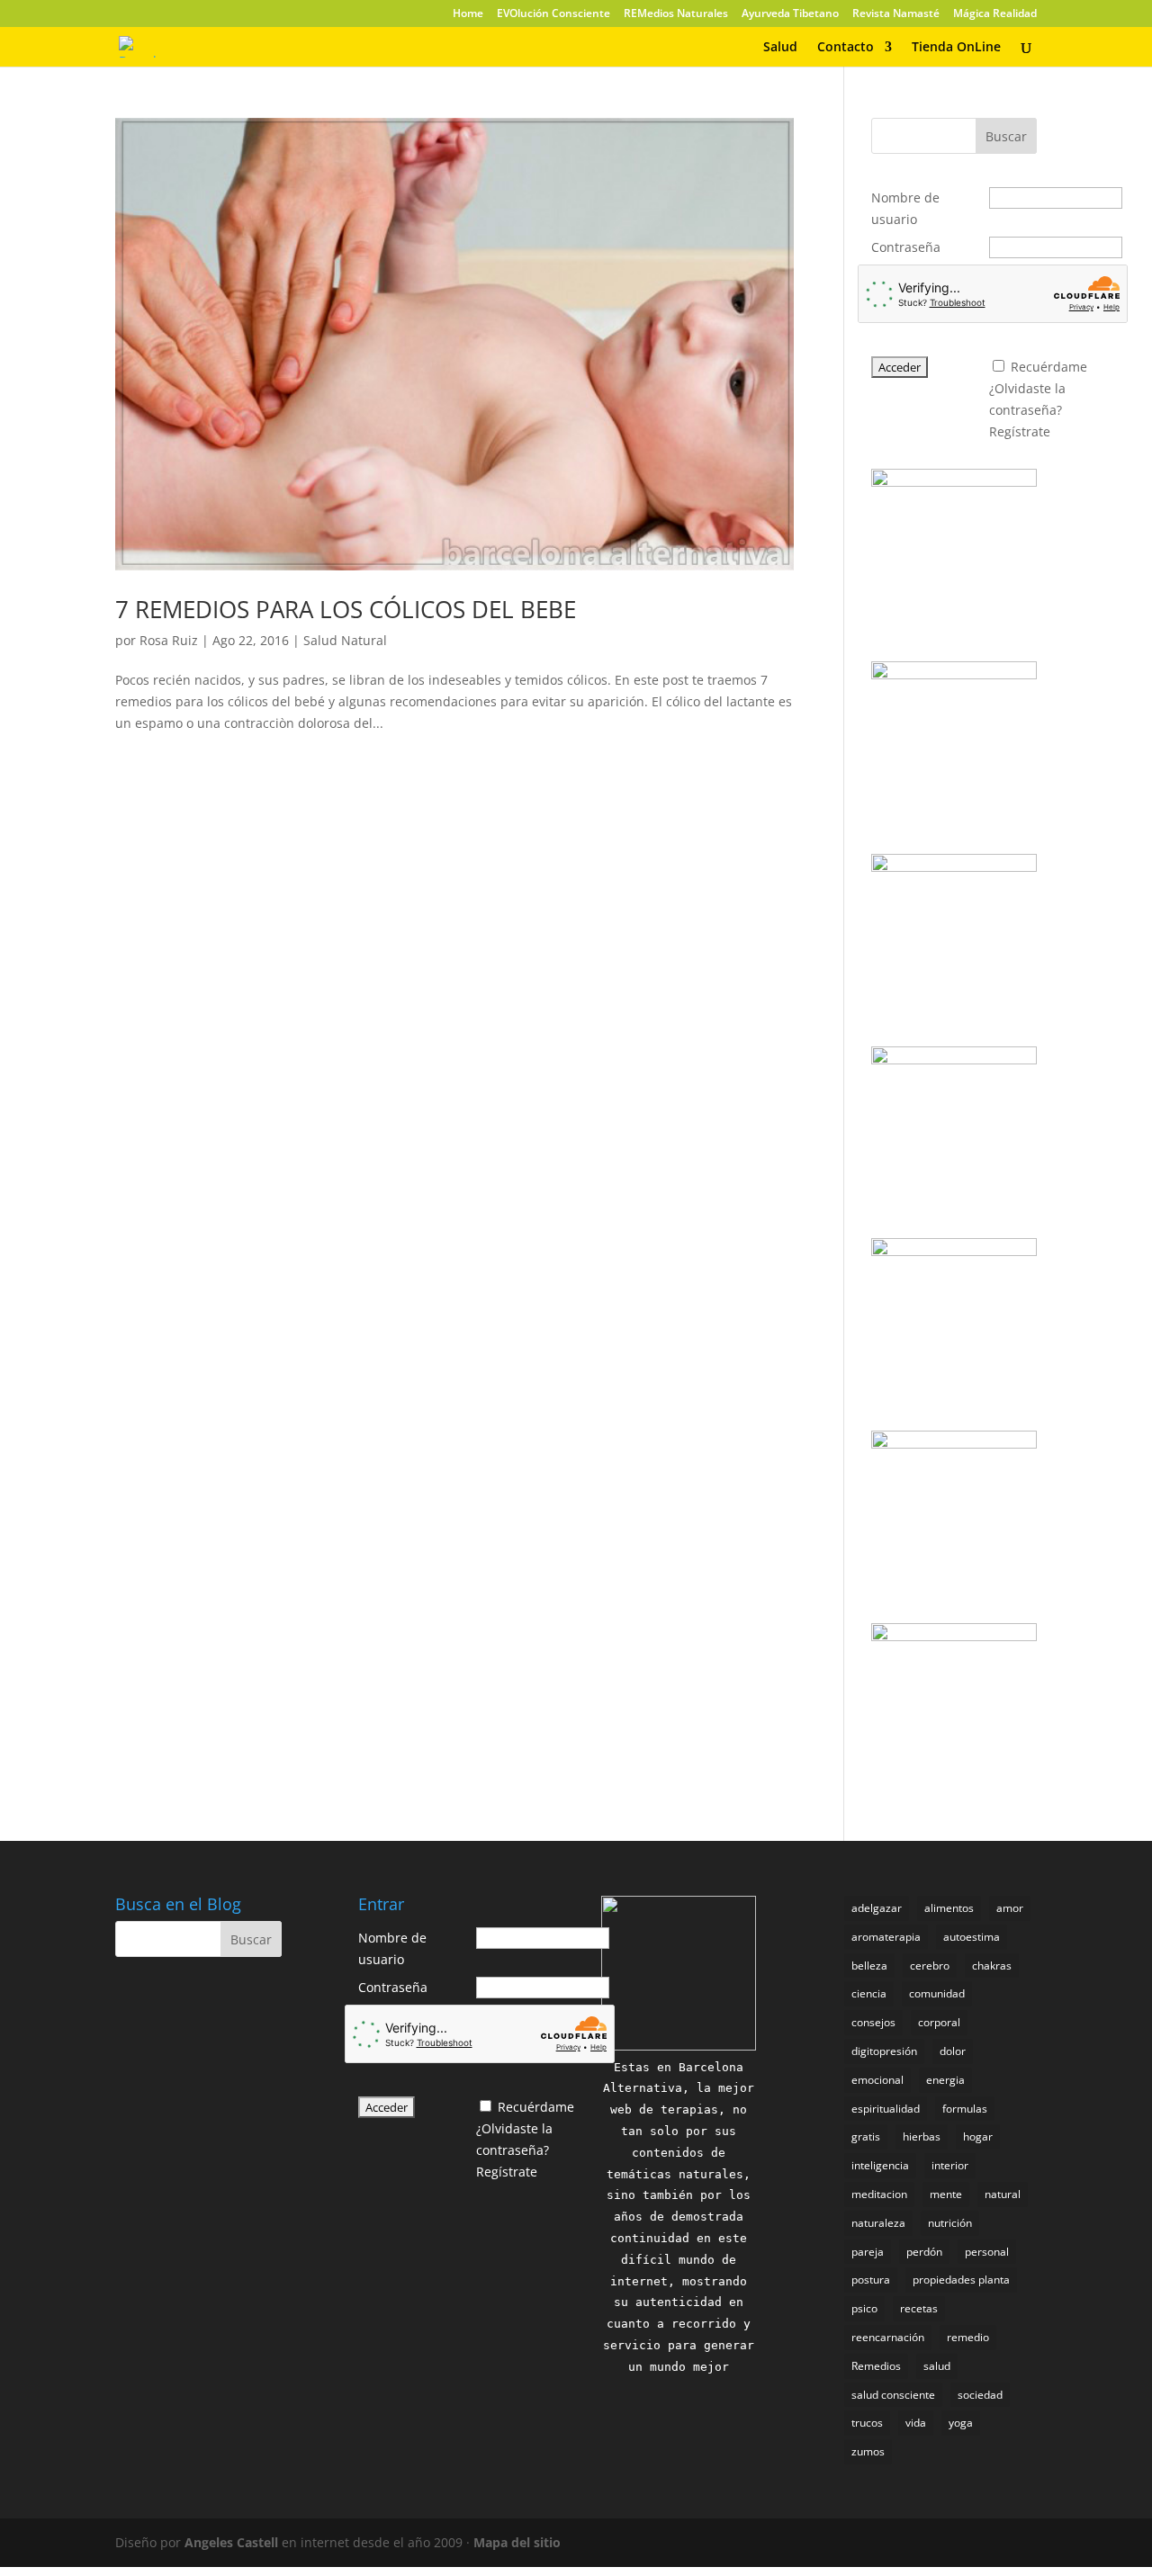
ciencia (869, 1993)
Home (468, 14)
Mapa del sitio (517, 2542)
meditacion (879, 2194)
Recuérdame (1049, 367)
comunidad (937, 1993)
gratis (866, 2136)
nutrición (950, 2223)
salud (937, 2366)
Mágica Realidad (995, 14)
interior (950, 2165)
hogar (978, 2136)
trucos (867, 2423)
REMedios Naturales (676, 14)
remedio (968, 2337)
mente (946, 2194)
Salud (780, 48)
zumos (868, 2451)
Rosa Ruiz (169, 640)
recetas (919, 2308)
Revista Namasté (896, 14)
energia (945, 2080)
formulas (965, 2109)
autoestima (972, 1937)
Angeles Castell (231, 2542)
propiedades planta (961, 2280)
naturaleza (878, 2223)
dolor (953, 2051)
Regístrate (1020, 431)
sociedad (980, 2395)
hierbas (922, 2136)
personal (987, 2252)
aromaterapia (886, 1937)
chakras (992, 1966)
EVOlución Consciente (553, 14)
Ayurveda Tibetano (790, 14)
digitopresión (884, 2051)
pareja (868, 2252)
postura (871, 2280)
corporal (939, 2022)
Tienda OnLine (956, 48)
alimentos (949, 1908)
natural (1003, 2194)
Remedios (876, 2366)
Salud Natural (345, 640)
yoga (961, 2423)
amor (1010, 1908)
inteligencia (880, 2165)
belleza (869, 1966)
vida (916, 2423)
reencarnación (888, 2337)
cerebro (930, 1966)
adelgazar (877, 1908)
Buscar (1006, 136)
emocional (877, 2080)
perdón (924, 2252)
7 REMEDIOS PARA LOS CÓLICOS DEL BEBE (346, 609)
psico (864, 2308)
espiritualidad (886, 2109)
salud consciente (893, 2395)
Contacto (846, 48)
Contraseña (906, 247)
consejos (873, 2022)
